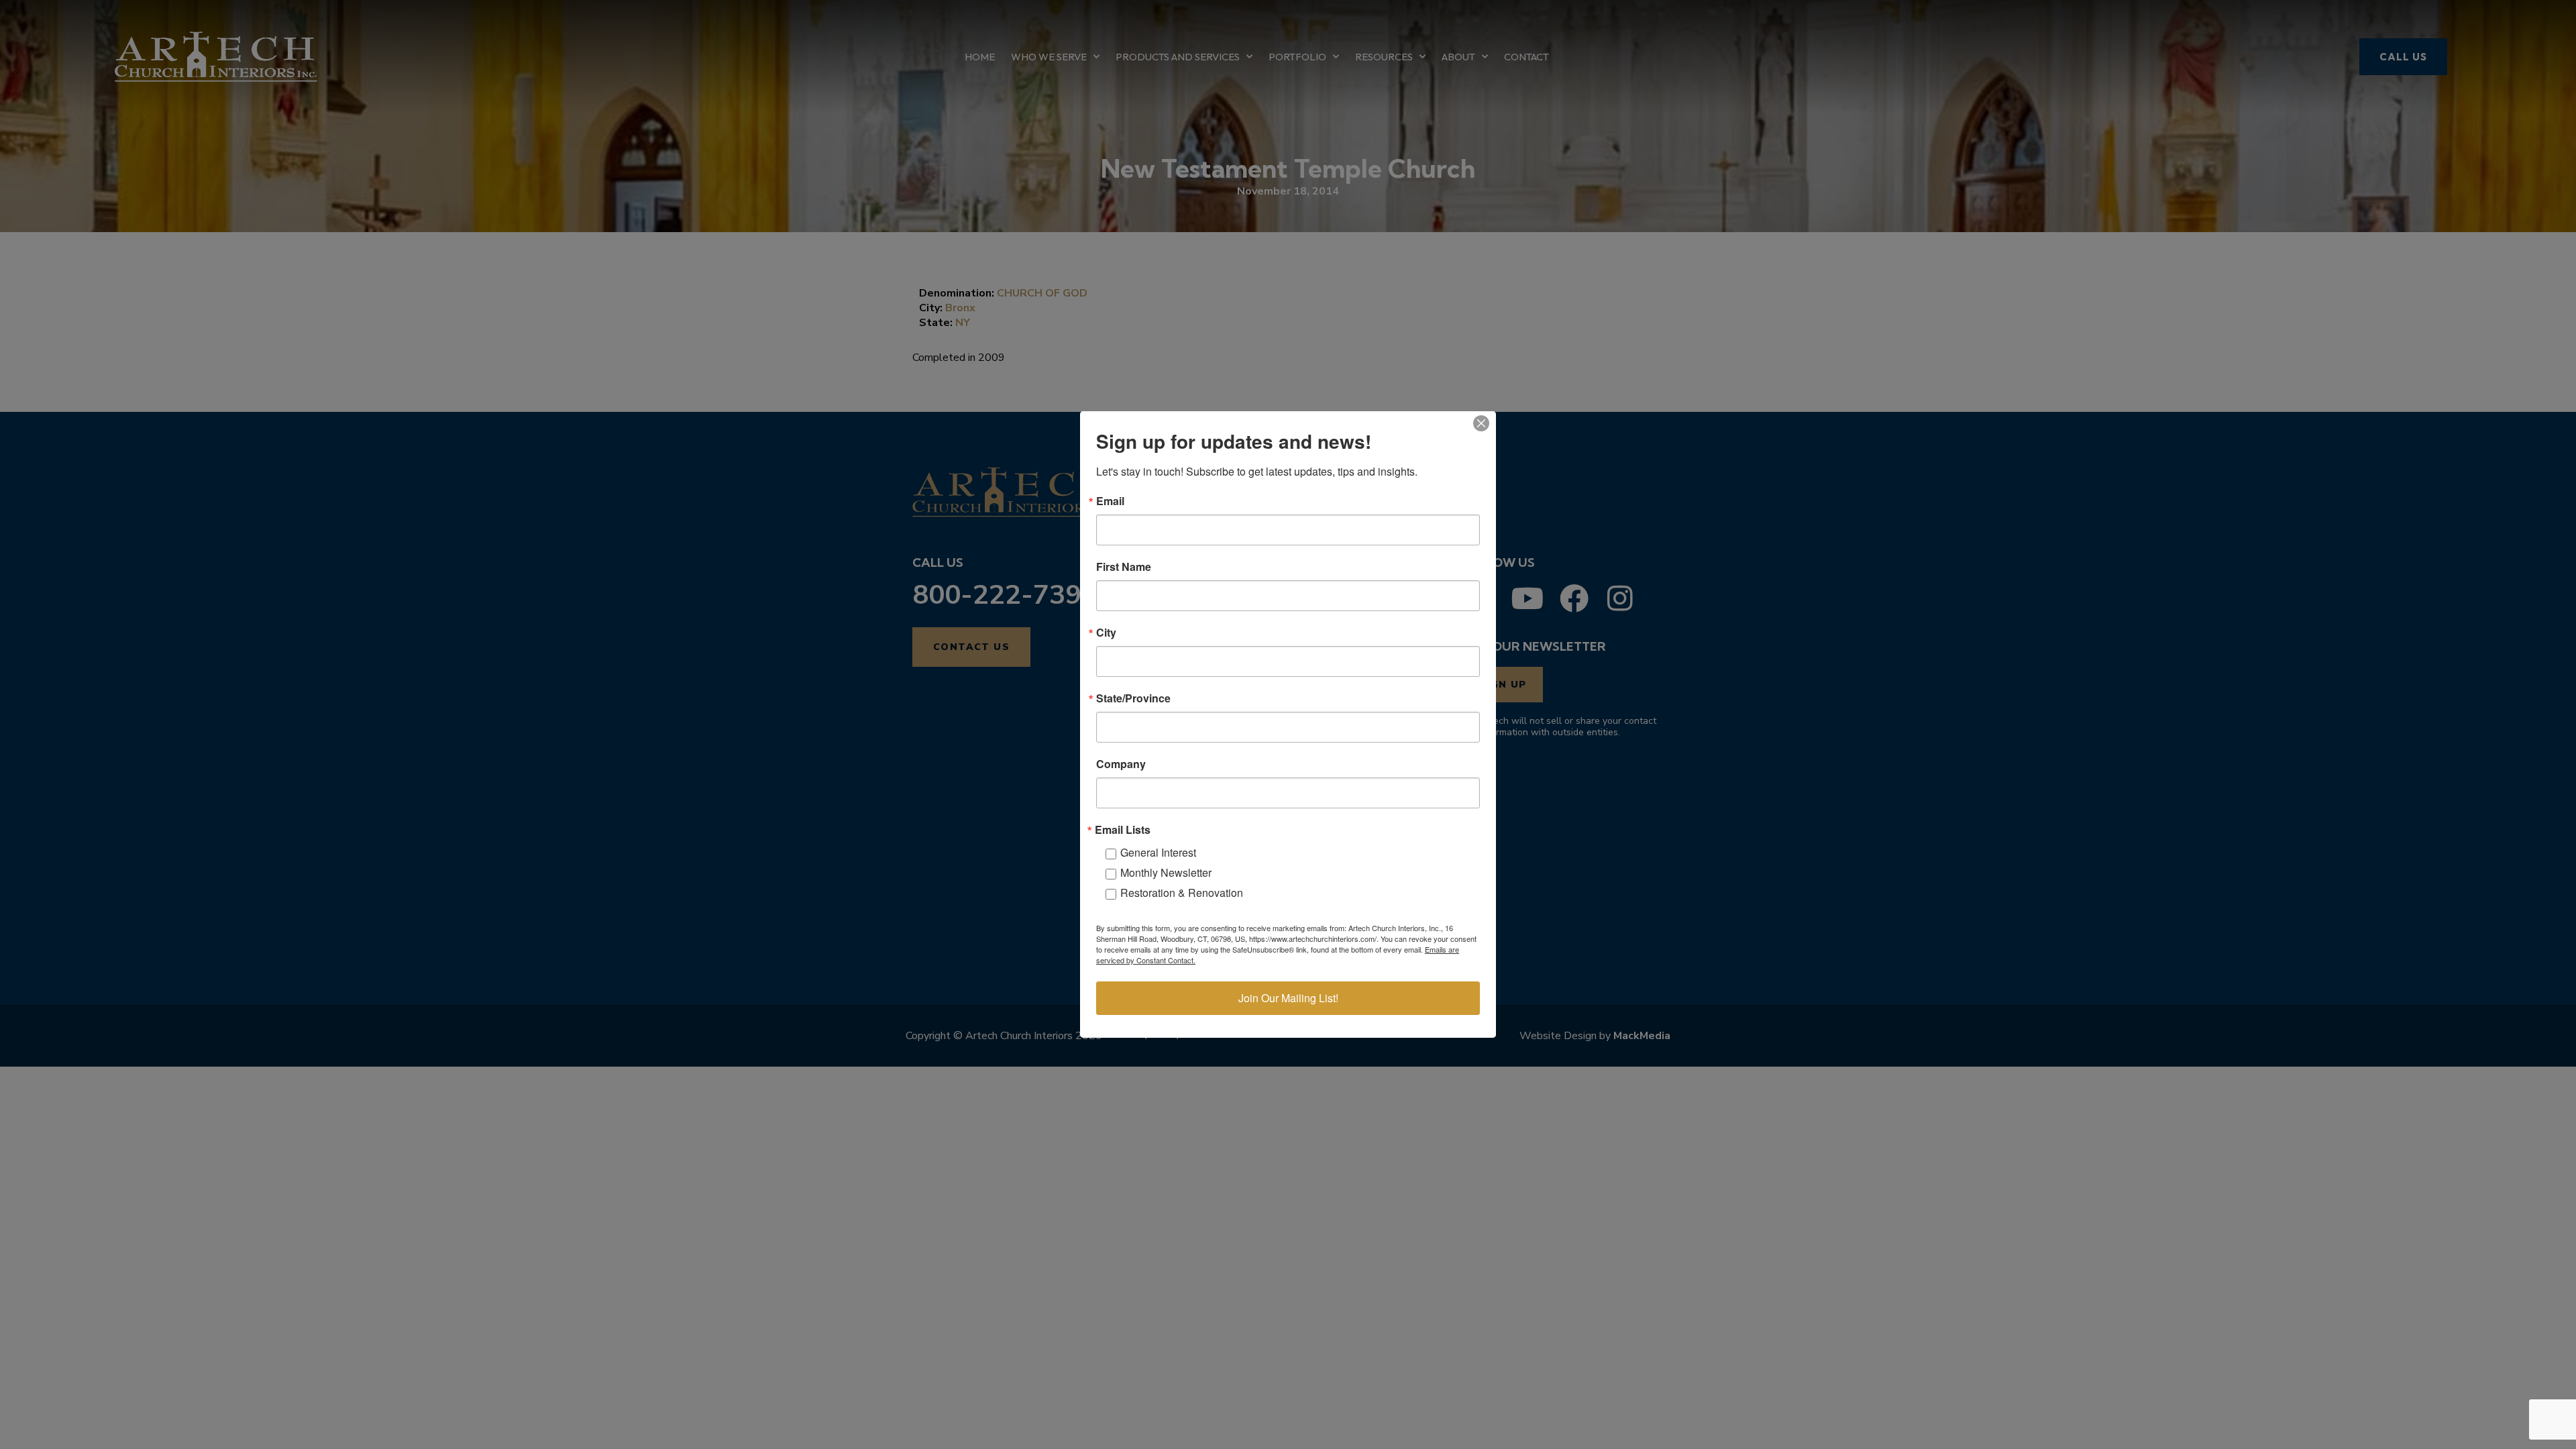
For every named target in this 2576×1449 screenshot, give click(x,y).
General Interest (1158, 852)
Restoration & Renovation (1182, 893)
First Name (1124, 567)
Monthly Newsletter (1166, 872)
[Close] (1481, 423)
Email (1110, 501)
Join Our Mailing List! (1288, 998)
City (1106, 633)
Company (1121, 764)
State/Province (1133, 698)
